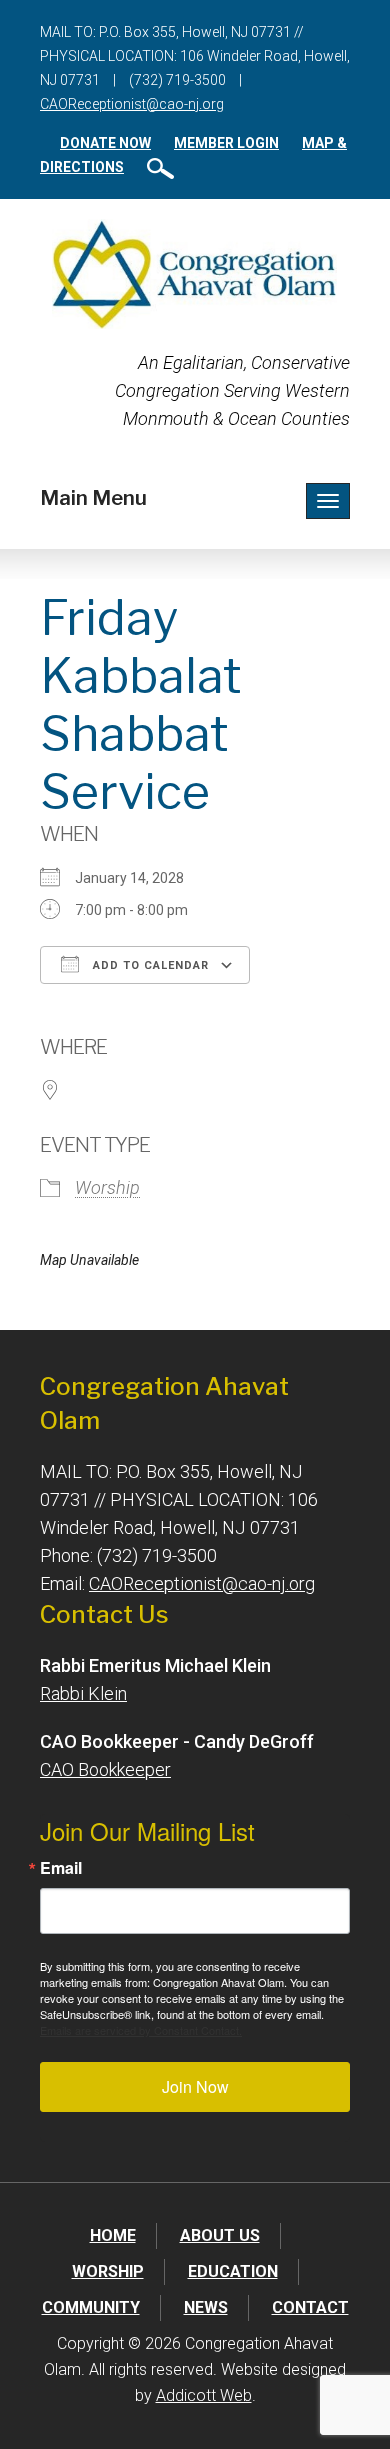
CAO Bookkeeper (105, 1769)
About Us (220, 2235)
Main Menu (93, 498)
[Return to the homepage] (194, 274)
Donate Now (105, 143)
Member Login (226, 143)
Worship (107, 1187)
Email (61, 1868)
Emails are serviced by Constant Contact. (141, 2030)
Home (113, 2235)
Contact (310, 2307)
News (206, 2307)
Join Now (195, 2086)
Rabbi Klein (83, 1693)
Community (91, 2307)
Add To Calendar (149, 965)
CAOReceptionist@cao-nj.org (132, 104)
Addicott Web (204, 2395)
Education (233, 2271)
